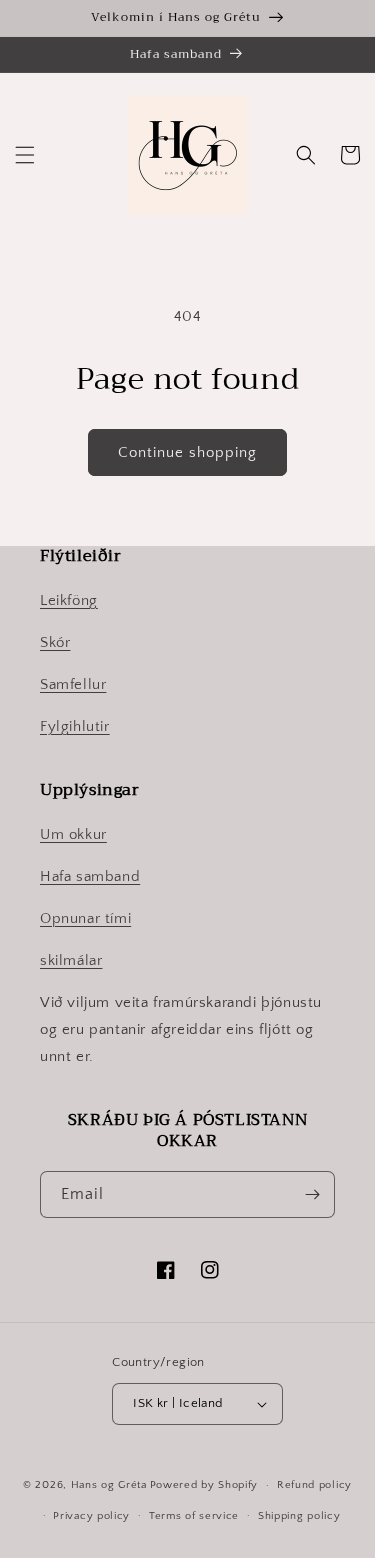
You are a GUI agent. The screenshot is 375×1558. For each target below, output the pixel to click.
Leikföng (69, 600)
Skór (55, 642)
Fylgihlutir (75, 726)
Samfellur (73, 684)
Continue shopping (187, 452)
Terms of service (194, 1516)
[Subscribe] (312, 1194)
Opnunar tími (85, 918)
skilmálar (71, 960)
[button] (25, 155)
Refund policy (314, 1485)
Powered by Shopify (204, 1485)
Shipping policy (299, 1516)
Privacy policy (91, 1516)
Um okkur (73, 834)
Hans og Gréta (109, 1485)
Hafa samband (90, 876)
